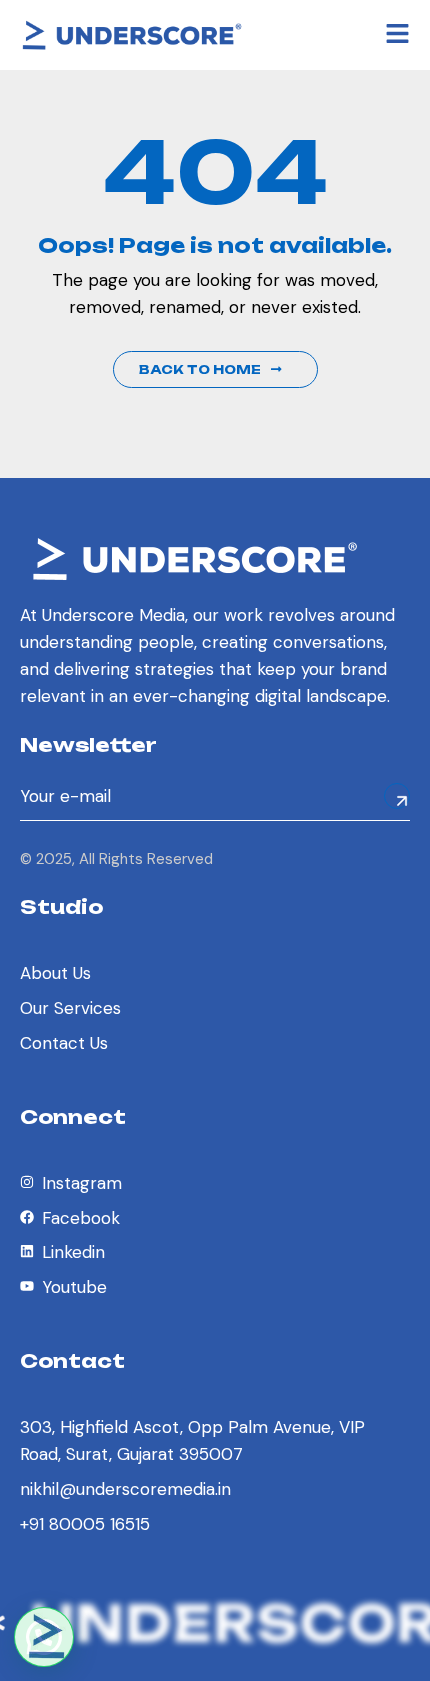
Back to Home (200, 369)
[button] (44, 1637)
